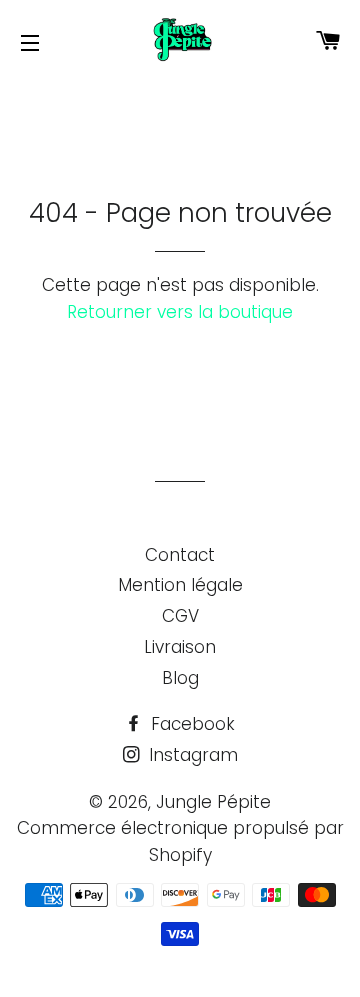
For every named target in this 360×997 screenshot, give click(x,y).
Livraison (180, 647)
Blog (180, 678)
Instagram (191, 755)
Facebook (190, 724)
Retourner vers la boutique (180, 312)
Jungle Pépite (213, 802)
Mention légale (180, 585)
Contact (180, 555)
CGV (180, 616)
